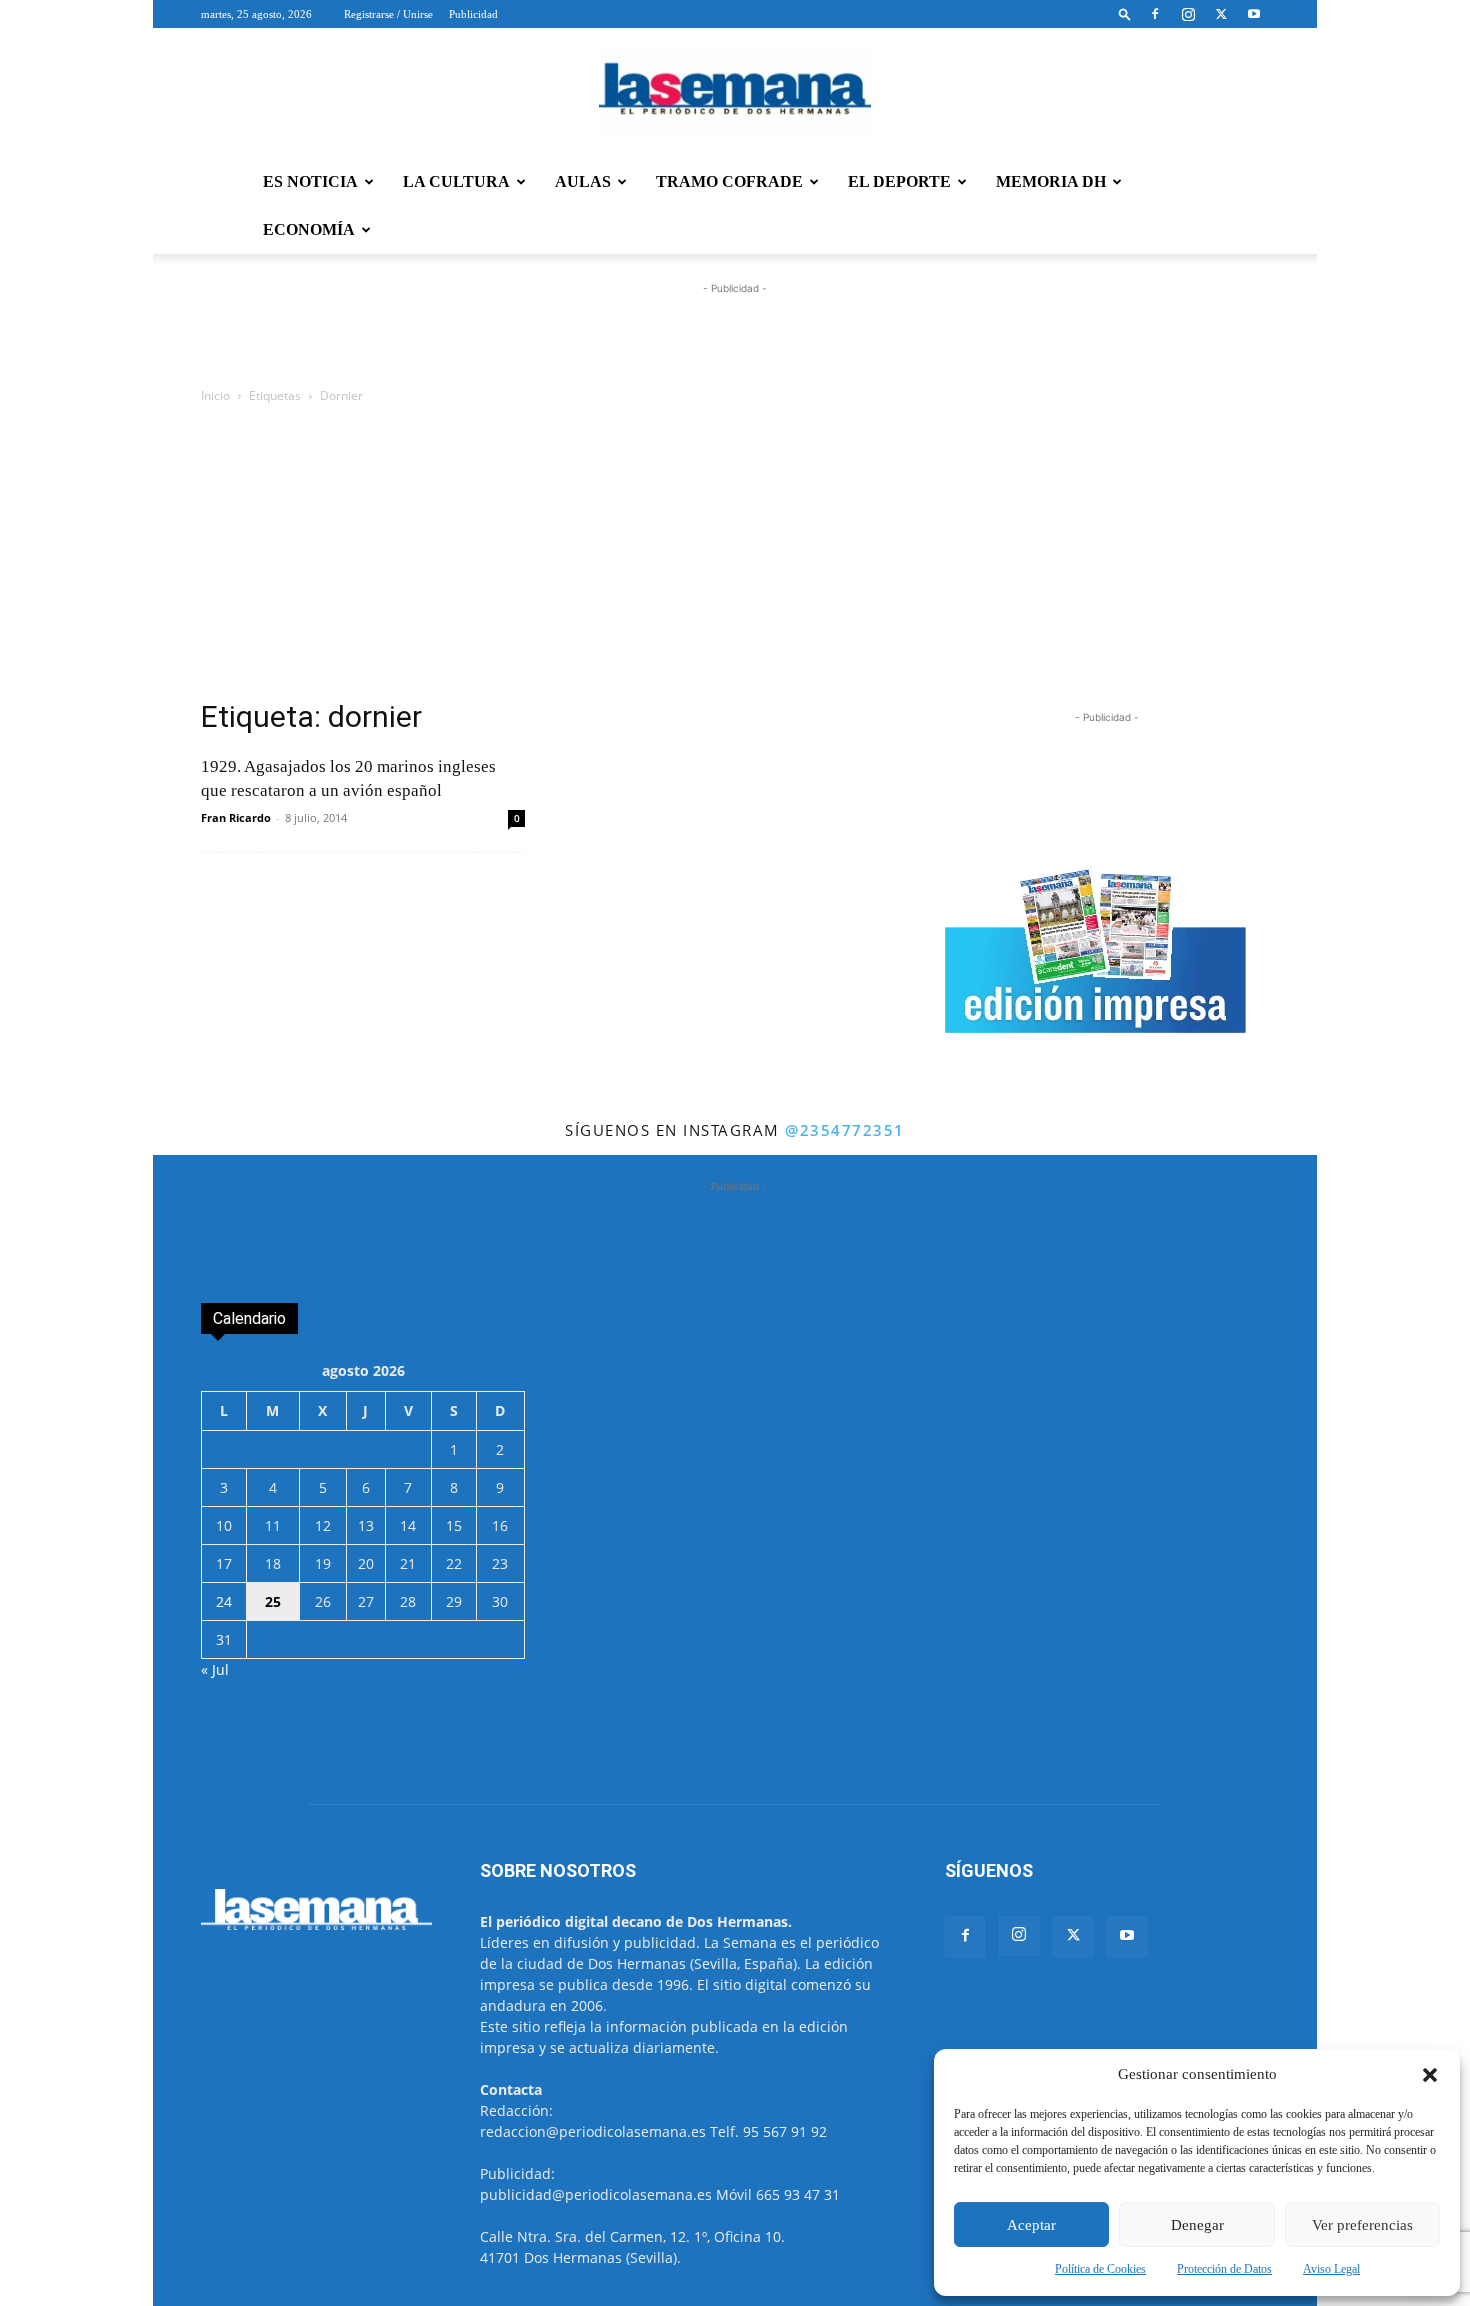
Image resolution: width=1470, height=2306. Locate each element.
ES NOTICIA (310, 181)
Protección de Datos (1224, 2269)
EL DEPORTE (899, 181)
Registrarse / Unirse (388, 14)
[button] (1430, 2075)
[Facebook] (1155, 14)
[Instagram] (1188, 14)
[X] (1221, 14)
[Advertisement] (735, 557)
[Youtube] (1254, 14)
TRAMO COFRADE (729, 181)
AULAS (583, 181)
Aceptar (1031, 2225)
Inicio (215, 395)
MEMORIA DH (1051, 181)
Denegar (1197, 2225)
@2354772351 (845, 1130)
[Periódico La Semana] (735, 94)
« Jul (215, 1669)
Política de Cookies (1100, 2269)
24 (224, 1601)
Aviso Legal (1331, 2269)
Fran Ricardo (236, 817)
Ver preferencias (1362, 2225)
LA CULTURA (456, 181)
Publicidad (473, 14)
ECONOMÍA (309, 229)
